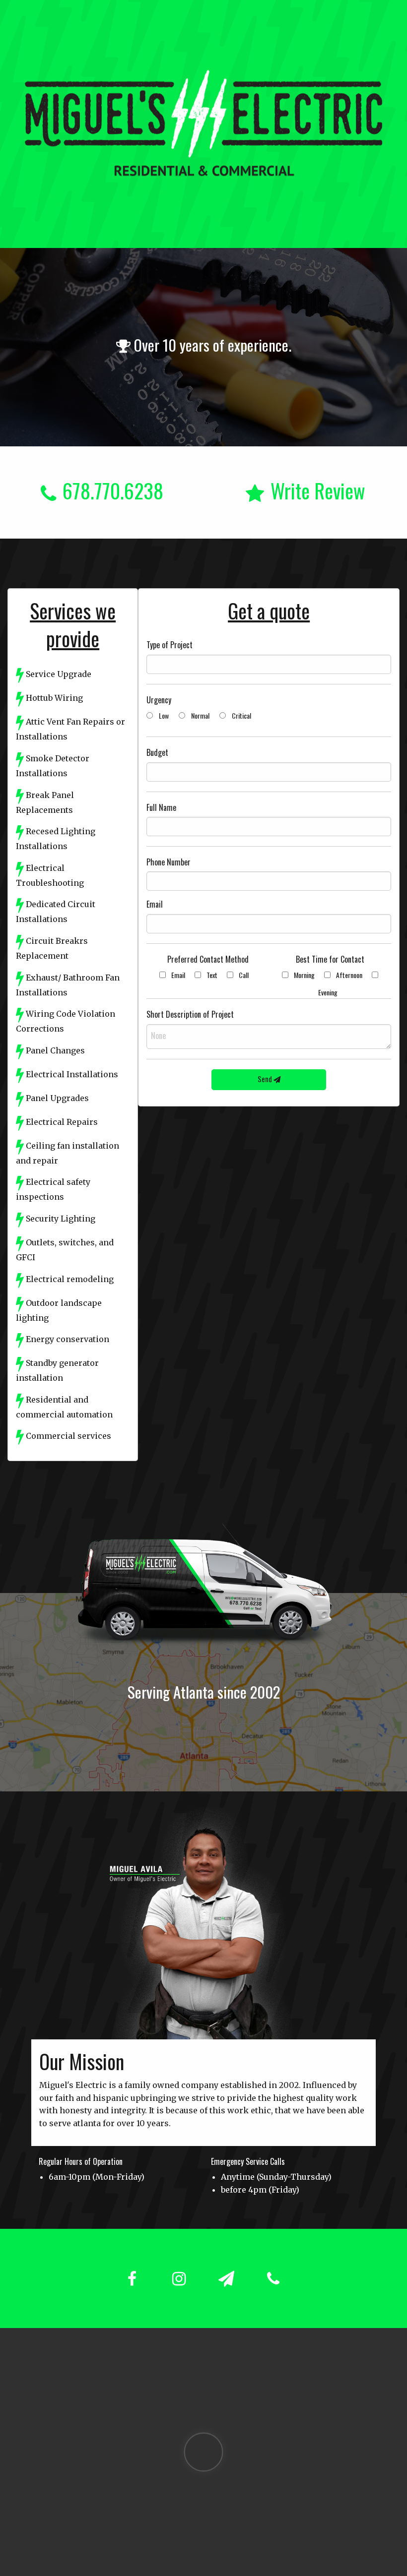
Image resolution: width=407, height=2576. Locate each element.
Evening (328, 992)
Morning (304, 975)
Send (266, 1079)
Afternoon (349, 975)
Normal (200, 715)
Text (212, 975)
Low (164, 715)
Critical (241, 715)
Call (244, 975)
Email (178, 975)
